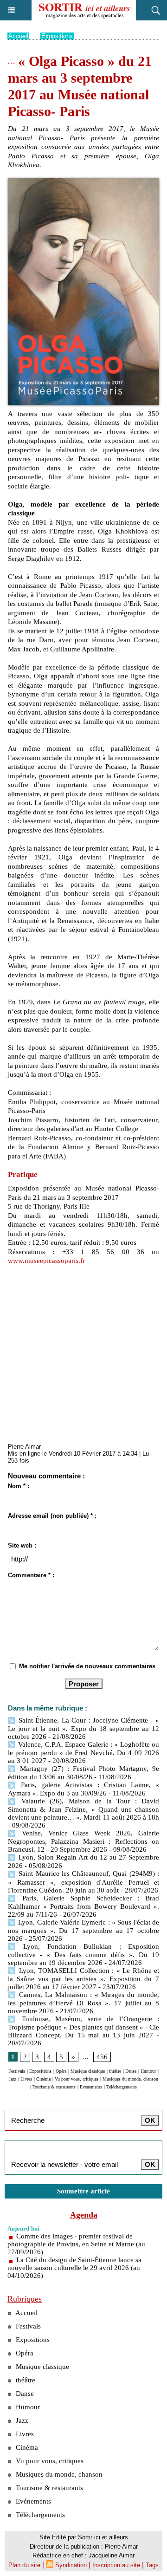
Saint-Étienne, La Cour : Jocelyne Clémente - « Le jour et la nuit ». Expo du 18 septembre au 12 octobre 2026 (83, 1728)
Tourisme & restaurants (54, 2087)
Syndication (71, 2565)
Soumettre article (83, 2191)
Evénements (91, 2087)
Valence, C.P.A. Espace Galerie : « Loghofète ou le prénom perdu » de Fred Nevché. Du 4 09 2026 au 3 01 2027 (83, 1753)
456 (102, 2057)
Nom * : (19, 1486)
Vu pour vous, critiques (77, 2079)
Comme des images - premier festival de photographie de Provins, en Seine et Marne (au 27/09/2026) (76, 2244)
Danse (131, 2071)
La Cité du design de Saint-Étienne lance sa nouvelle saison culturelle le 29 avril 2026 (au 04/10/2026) (74, 2268)
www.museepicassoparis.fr (46, 1261)
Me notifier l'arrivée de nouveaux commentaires (87, 1666)
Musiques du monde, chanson (130, 2079)
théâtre (115, 2071)
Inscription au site (116, 2565)
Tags (152, 2565)
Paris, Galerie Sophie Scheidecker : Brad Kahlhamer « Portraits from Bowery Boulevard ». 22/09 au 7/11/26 (83, 1906)
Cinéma (43, 2079)
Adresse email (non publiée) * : (52, 1516)
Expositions (57, 36)
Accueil (18, 36)
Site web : (22, 1545)
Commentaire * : (31, 1575)
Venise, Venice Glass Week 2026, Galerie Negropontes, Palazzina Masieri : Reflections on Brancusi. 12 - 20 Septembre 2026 (83, 1841)
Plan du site (24, 2565)
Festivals (17, 2071)
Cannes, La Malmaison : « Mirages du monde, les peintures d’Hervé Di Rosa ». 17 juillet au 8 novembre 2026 (83, 2003)
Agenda (84, 2215)
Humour (148, 2071)
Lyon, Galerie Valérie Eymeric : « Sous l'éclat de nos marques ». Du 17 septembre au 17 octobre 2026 (83, 1930)
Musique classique (88, 2071)
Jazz (13, 2079)
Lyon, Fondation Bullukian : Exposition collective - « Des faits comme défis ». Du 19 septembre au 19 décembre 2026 (83, 1955)
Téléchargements (122, 2087)
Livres (26, 2079)
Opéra (61, 2071)
